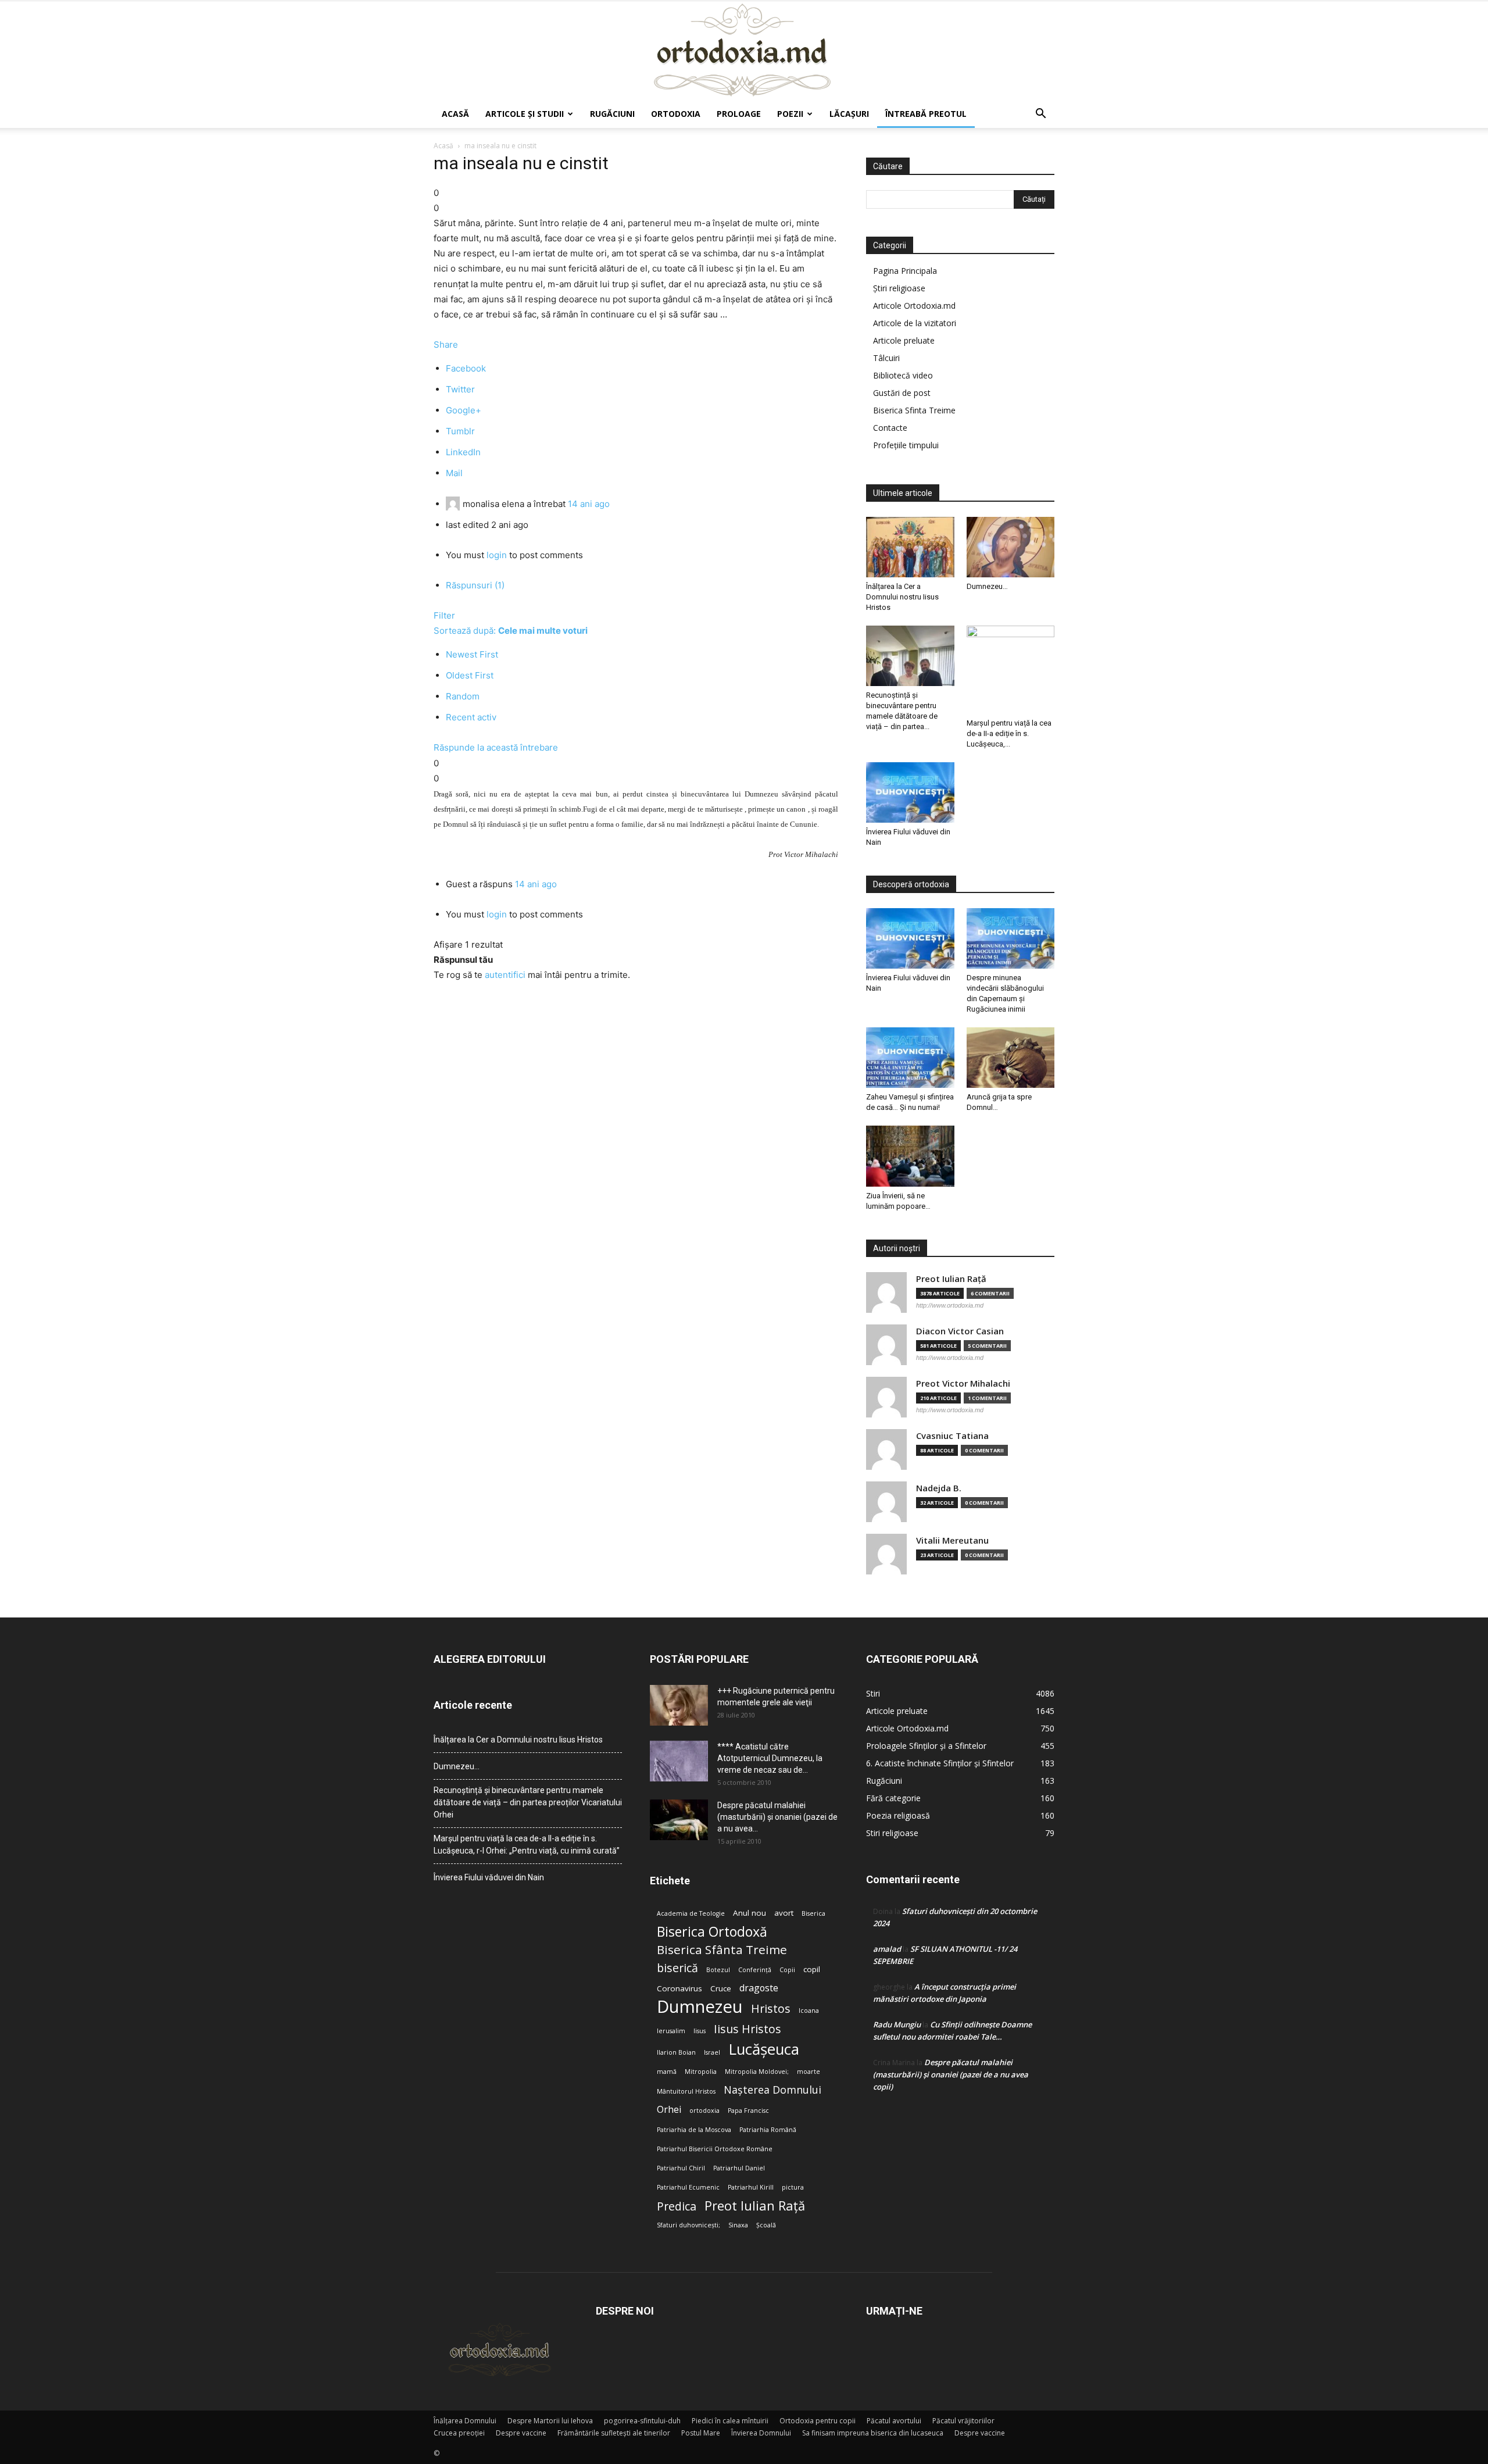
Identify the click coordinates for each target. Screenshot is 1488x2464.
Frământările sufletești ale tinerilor (614, 2433)
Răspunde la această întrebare (496, 747)
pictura (793, 2187)
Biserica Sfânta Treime (722, 1950)
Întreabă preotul (926, 114)
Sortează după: (511, 631)
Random (463, 696)
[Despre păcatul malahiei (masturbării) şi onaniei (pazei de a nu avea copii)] (679, 1820)
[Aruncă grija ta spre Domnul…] (1011, 1058)
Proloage (739, 114)
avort (784, 1913)
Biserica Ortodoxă (712, 1932)
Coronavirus (679, 1988)
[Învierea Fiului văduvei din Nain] (910, 792)
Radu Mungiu (897, 2024)
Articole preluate (904, 340)
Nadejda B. (939, 1488)
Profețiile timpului (906, 445)
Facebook (466, 368)
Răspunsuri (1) (475, 585)
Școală (766, 2225)
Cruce (721, 1988)
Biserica (813, 1913)
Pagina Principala (905, 271)
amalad (887, 1949)
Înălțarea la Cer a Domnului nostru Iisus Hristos (902, 597)
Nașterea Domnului (772, 2090)
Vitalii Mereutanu (952, 1540)
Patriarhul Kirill (751, 2187)
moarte (809, 2072)
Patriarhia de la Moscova (694, 2130)
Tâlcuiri (886, 358)
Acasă (455, 114)
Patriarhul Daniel (739, 2168)
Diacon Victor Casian (960, 1331)
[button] (1040, 115)
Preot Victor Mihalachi (963, 1383)
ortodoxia (704, 2111)
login (497, 555)
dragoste (759, 1988)
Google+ (464, 410)
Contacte (890, 428)
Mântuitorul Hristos (686, 2091)
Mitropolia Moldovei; (757, 2072)
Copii (787, 1970)
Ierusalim (671, 2031)
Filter (444, 615)
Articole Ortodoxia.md (914, 306)
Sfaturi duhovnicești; (688, 2225)
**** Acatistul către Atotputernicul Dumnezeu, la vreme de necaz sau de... (770, 1758)
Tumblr (460, 431)
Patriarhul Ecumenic (688, 2187)
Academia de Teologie (691, 1913)
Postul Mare (701, 2433)
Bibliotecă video (903, 375)
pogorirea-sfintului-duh (642, 2421)
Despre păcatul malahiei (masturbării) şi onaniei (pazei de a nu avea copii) (951, 2074)
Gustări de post (902, 393)
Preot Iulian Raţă (951, 1279)
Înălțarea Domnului (465, 2421)
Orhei (669, 2110)
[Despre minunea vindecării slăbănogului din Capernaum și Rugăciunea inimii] (1011, 938)
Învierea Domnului (761, 2433)
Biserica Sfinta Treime (914, 410)
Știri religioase (899, 288)
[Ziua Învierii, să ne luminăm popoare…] (910, 1156)
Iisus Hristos (747, 2029)
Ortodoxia (676, 114)
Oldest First (470, 675)
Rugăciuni (612, 114)
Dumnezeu (700, 2007)
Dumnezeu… (987, 586)
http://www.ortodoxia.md (950, 1305)
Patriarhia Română (768, 2130)
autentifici (505, 975)
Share (446, 344)
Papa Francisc (748, 2111)
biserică (677, 1968)
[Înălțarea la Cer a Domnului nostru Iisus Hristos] (910, 547)
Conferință (755, 1970)
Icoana (809, 2011)
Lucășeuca (764, 2049)
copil (812, 1969)
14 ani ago (589, 504)
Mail (454, 473)
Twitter (460, 389)
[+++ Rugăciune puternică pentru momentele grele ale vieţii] (679, 1705)
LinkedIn (463, 452)
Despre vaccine (521, 2433)
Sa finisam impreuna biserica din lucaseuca (873, 2433)
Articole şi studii (525, 114)
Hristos (771, 2008)
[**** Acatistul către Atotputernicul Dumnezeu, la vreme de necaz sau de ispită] (679, 1761)
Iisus (700, 2031)
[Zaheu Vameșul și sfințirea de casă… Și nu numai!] (910, 1058)
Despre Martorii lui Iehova (550, 2421)
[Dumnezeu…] (1011, 547)
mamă (667, 2072)
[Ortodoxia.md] (744, 51)
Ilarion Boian (676, 2052)
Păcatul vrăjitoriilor (963, 2421)
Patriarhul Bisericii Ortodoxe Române (715, 2149)
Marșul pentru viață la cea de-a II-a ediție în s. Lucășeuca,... (1009, 733)
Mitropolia (701, 2072)
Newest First (472, 654)
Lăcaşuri (849, 114)
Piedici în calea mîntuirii (730, 2421)
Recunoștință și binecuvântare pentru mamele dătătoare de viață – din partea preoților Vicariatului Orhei (528, 1802)
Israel (712, 2052)
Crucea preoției (459, 2433)
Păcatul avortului (894, 2421)
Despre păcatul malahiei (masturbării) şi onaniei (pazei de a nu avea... (777, 1817)
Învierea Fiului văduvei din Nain (489, 1877)
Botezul (718, 1970)
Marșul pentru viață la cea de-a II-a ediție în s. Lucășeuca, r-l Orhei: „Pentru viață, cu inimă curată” (527, 1845)
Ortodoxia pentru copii (818, 2421)
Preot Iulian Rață (755, 2206)
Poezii (790, 114)
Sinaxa (738, 2225)
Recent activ (471, 717)
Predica (677, 2206)
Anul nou (750, 1913)
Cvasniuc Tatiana (952, 1436)
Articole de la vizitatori (915, 323)
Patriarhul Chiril (681, 2168)
